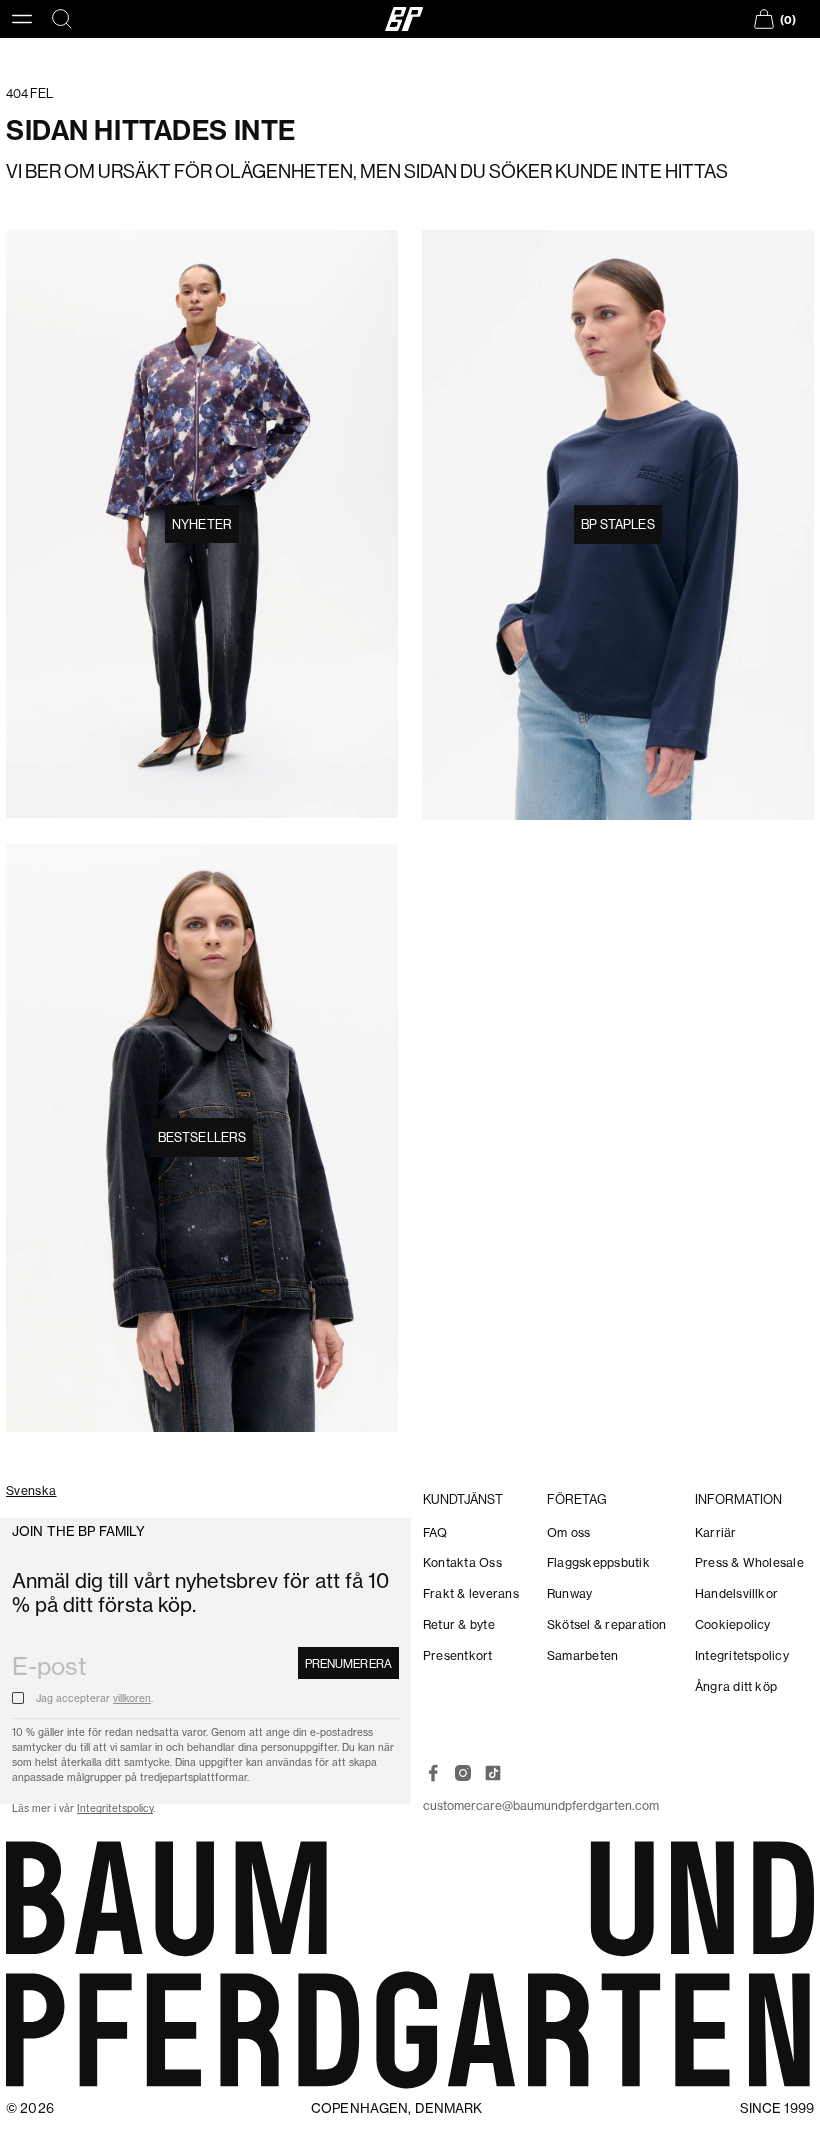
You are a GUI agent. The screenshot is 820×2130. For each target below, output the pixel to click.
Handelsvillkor (736, 1593)
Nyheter (202, 524)
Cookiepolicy (733, 1624)
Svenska (31, 1491)
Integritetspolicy (115, 1808)
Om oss (568, 1532)
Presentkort (458, 1655)
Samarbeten (582, 1655)
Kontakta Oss (462, 1562)
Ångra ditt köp (736, 1686)
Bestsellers (202, 1137)
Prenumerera (348, 1664)
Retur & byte (459, 1624)
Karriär (716, 1532)
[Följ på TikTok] (493, 1773)
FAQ (435, 1532)
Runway (569, 1593)
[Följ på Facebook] (433, 1773)
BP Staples (617, 524)
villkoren (132, 1698)
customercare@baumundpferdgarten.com (541, 1805)
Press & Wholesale (749, 1562)
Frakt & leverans (471, 1593)
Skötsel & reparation (607, 1624)
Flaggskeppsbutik (598, 1562)
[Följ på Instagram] (463, 1773)
